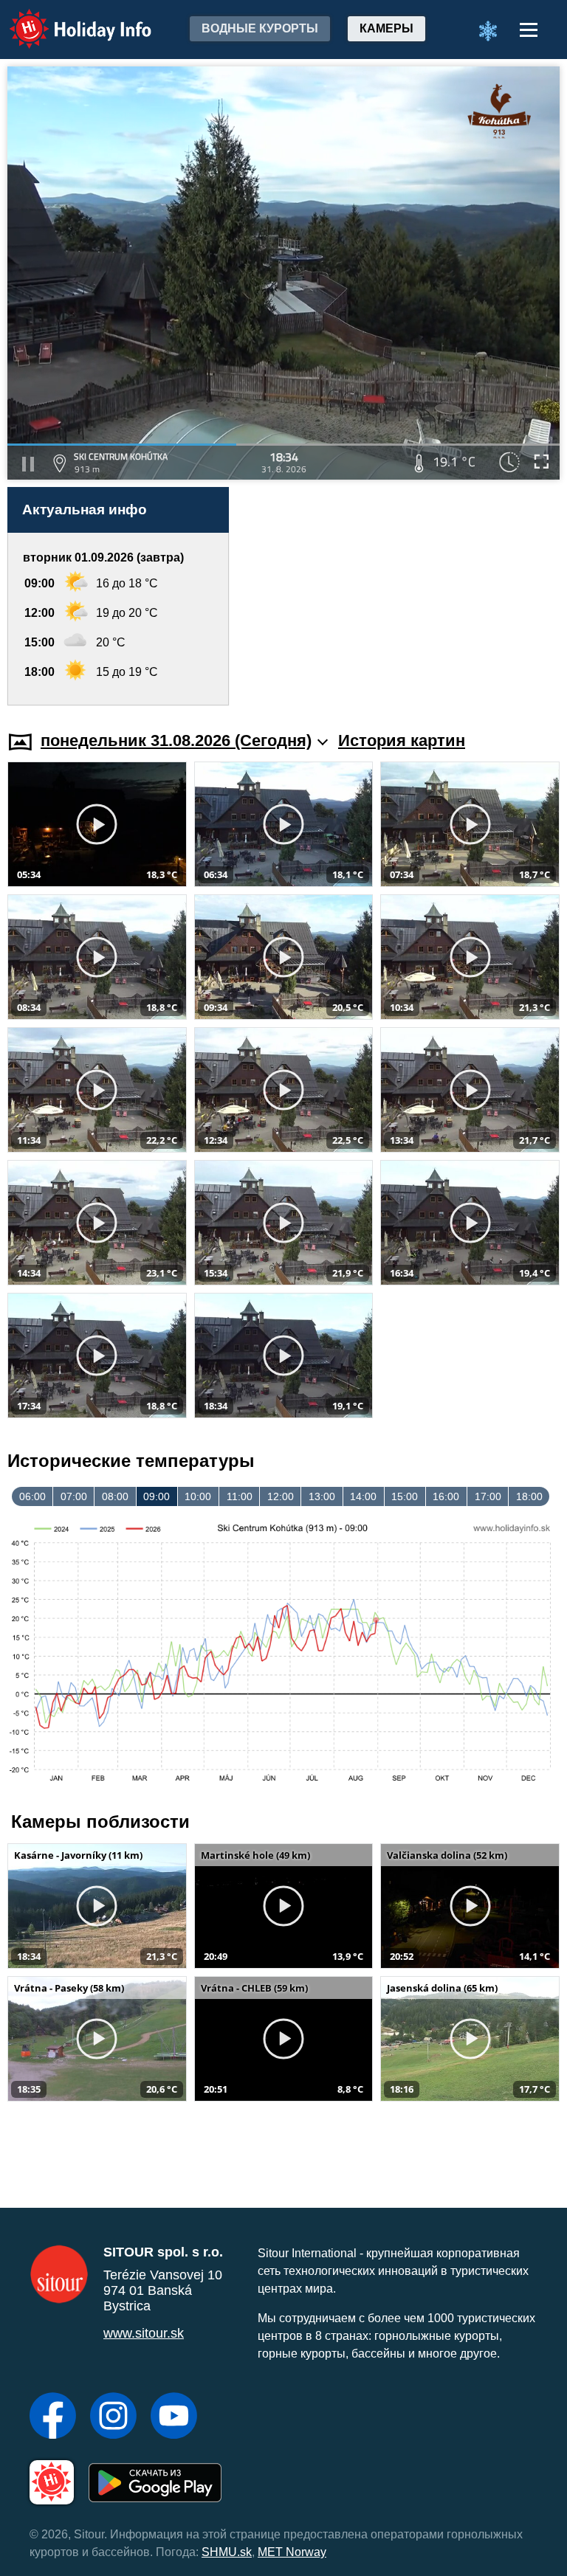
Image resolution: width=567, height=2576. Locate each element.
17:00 (488, 1496)
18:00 (529, 1496)
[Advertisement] (402, 596)
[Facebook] (53, 2417)
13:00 (322, 1496)
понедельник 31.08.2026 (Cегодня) (176, 740)
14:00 (363, 1496)
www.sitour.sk (144, 2333)
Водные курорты (260, 28)
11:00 (240, 1496)
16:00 (446, 1496)
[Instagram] (113, 2417)
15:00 (405, 1496)
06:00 (32, 1496)
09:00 (157, 1496)
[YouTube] (174, 2417)
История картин (402, 740)
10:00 (198, 1496)
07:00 (74, 1496)
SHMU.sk (227, 2552)
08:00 (115, 1496)
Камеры (386, 28)
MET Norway (292, 2552)
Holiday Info (67, 19)
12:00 (281, 1496)
